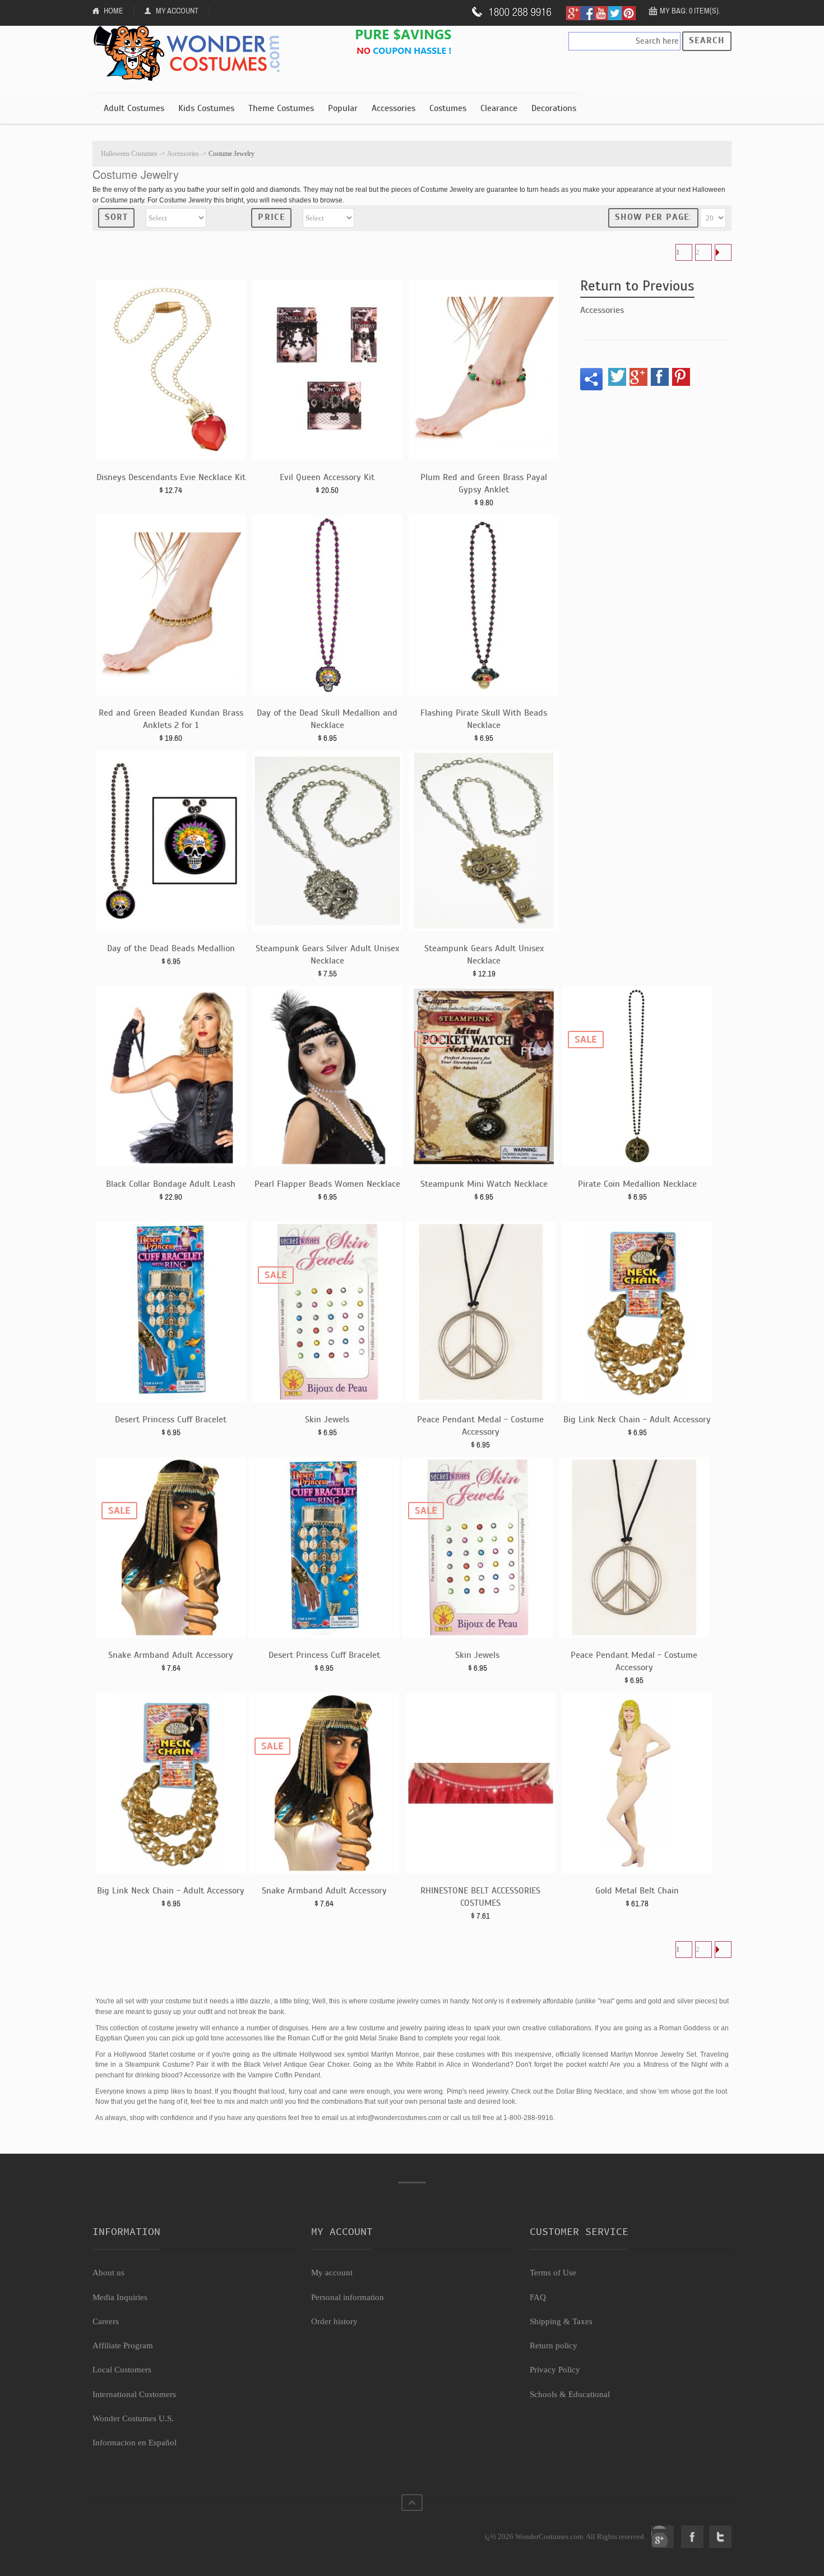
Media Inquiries (120, 2297)
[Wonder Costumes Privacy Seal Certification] (138, 2531)
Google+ (663, 2537)
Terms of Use (553, 2273)
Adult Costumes (134, 108)
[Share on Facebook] (660, 377)
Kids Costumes (206, 108)
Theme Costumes (281, 108)
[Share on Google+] (638, 377)
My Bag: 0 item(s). (690, 11)
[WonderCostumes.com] (191, 54)
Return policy (554, 2345)
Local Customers (122, 2370)
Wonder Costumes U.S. (133, 2418)
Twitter (720, 2537)
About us (108, 2273)
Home (114, 11)
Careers (106, 2321)
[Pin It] (681, 377)
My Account (177, 11)
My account (332, 2273)
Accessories (394, 108)
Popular (343, 108)
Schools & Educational (570, 2394)
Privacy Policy (555, 2370)
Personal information (348, 2297)
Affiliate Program (123, 2345)
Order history (334, 2321)
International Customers (134, 2394)
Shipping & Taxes (561, 2321)
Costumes (448, 108)
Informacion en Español (135, 2443)
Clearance (499, 108)
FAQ (538, 2297)
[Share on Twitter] (617, 377)
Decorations (554, 108)
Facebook (692, 2537)
